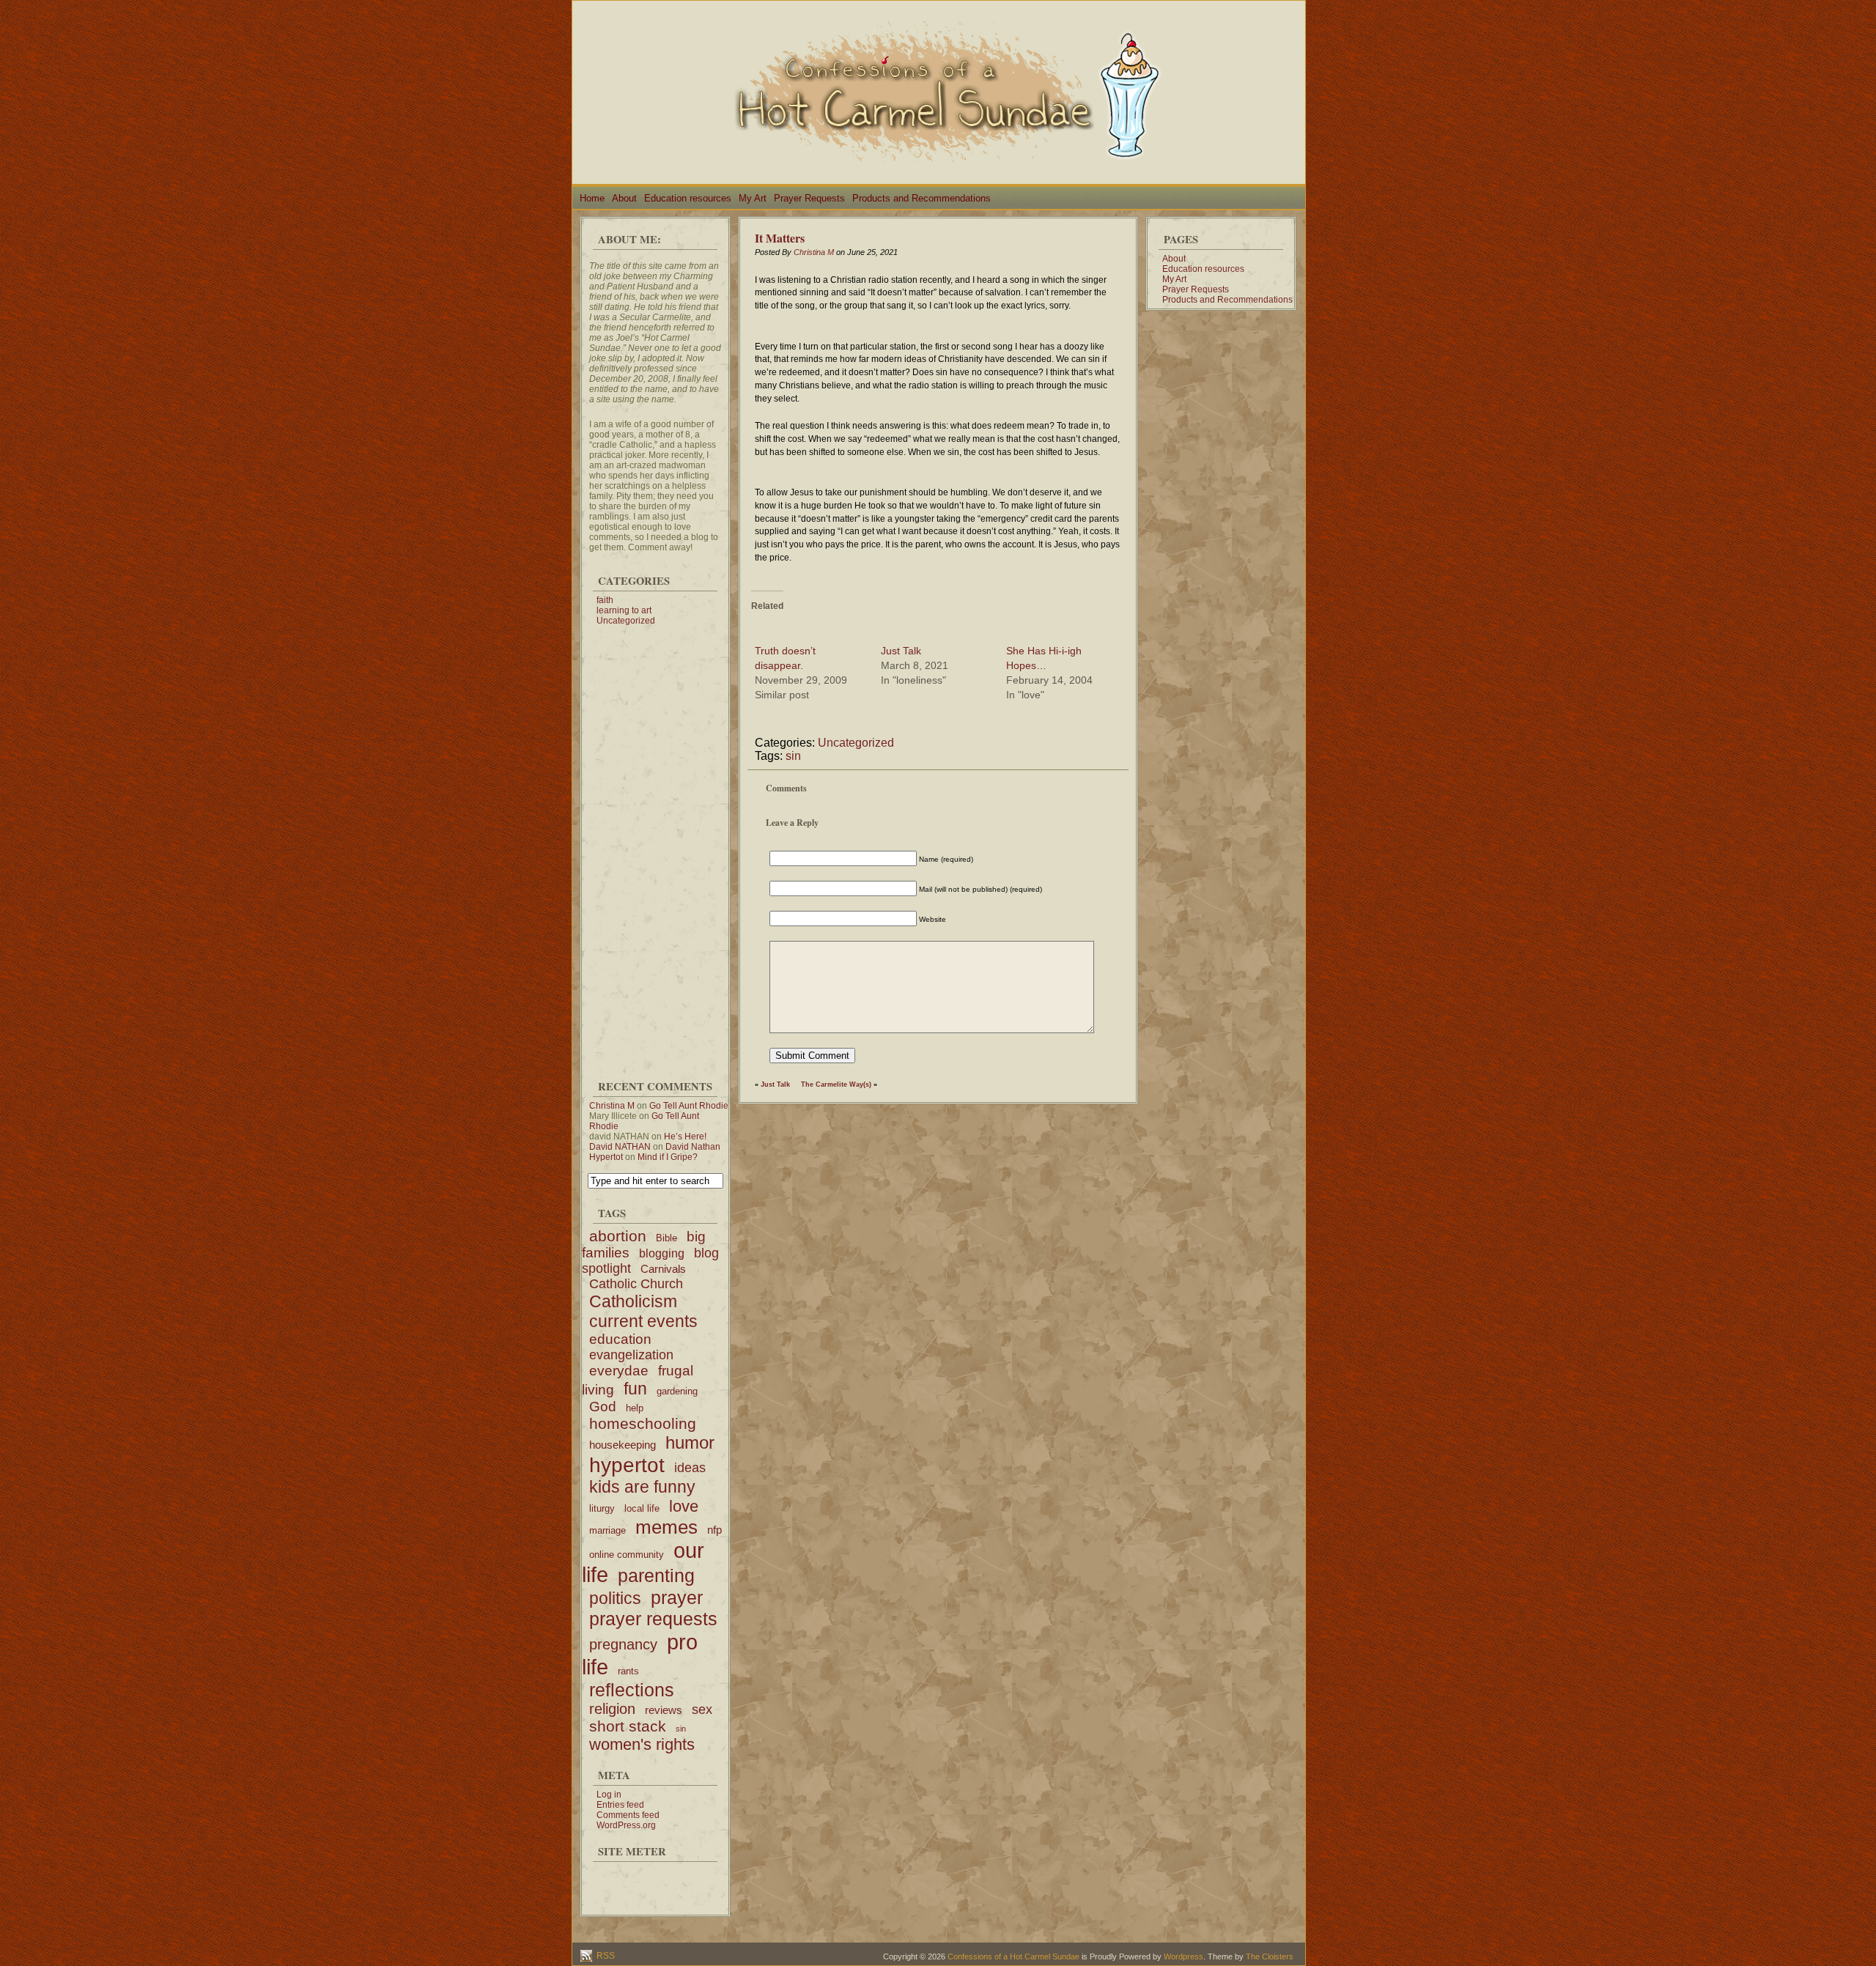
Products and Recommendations (922, 198)
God (603, 1407)
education (620, 1339)
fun (635, 1389)
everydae (619, 1371)
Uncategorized (626, 621)
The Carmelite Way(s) (836, 1084)
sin (681, 1729)
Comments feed (628, 1815)
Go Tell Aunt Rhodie (689, 1106)
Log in (609, 1795)
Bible (666, 1238)
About (624, 198)
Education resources (688, 198)
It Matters (780, 238)
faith (605, 600)
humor (690, 1442)
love (684, 1506)
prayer (677, 1597)
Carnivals (663, 1269)
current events (643, 1321)
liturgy (602, 1508)
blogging (662, 1253)
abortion (618, 1236)
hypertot (627, 1465)
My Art (753, 198)
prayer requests (653, 1619)
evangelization (631, 1355)
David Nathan (693, 1147)
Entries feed (620, 1805)
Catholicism (633, 1301)
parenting (656, 1575)
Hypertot (606, 1157)
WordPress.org (626, 1825)
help (635, 1408)
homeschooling (643, 1423)
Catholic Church (636, 1284)
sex (702, 1710)
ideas (690, 1468)
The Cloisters (1270, 1956)
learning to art (624, 610)
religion (612, 1709)
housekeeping (623, 1445)
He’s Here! (685, 1137)
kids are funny (642, 1487)
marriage (608, 1530)
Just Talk (901, 651)
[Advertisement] (655, 846)
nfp (714, 1530)
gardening (677, 1391)
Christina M (612, 1106)
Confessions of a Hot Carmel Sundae (1013, 1956)
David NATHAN (620, 1147)
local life (642, 1508)
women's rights (642, 1744)
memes (666, 1527)
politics (615, 1598)
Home (592, 198)
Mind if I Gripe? (668, 1157)
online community (627, 1555)
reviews (664, 1710)
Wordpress (1183, 1956)
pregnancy (623, 1644)
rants (628, 1671)
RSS (605, 1956)
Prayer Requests (809, 198)
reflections (632, 1690)
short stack (628, 1726)
